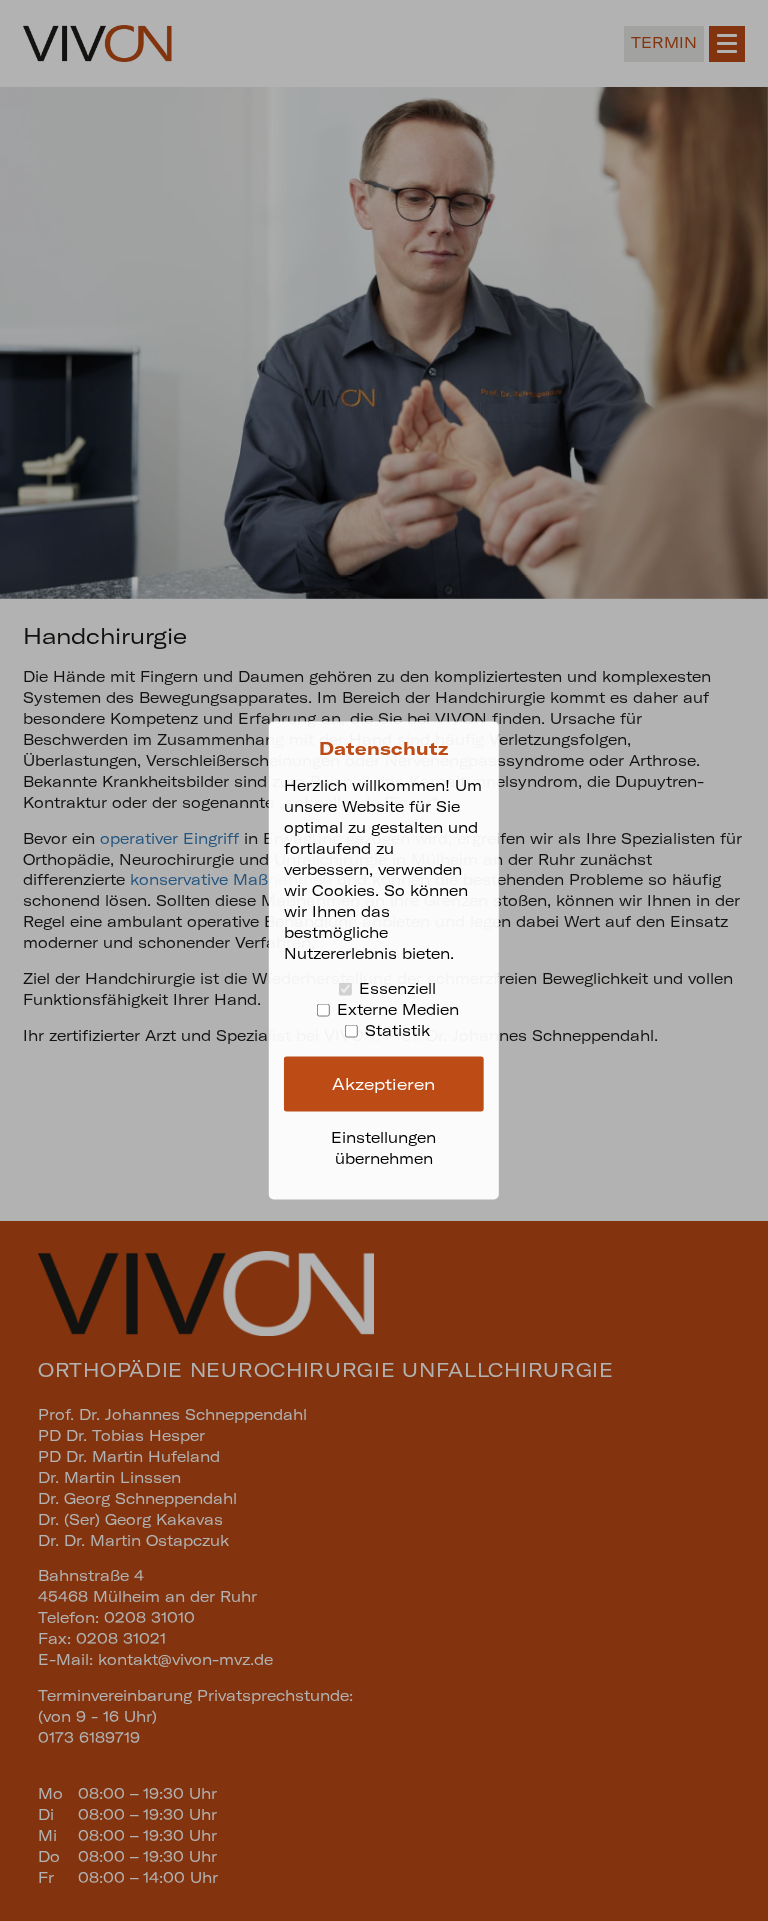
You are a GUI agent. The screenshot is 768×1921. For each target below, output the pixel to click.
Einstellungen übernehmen (383, 1148)
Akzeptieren (383, 1083)
